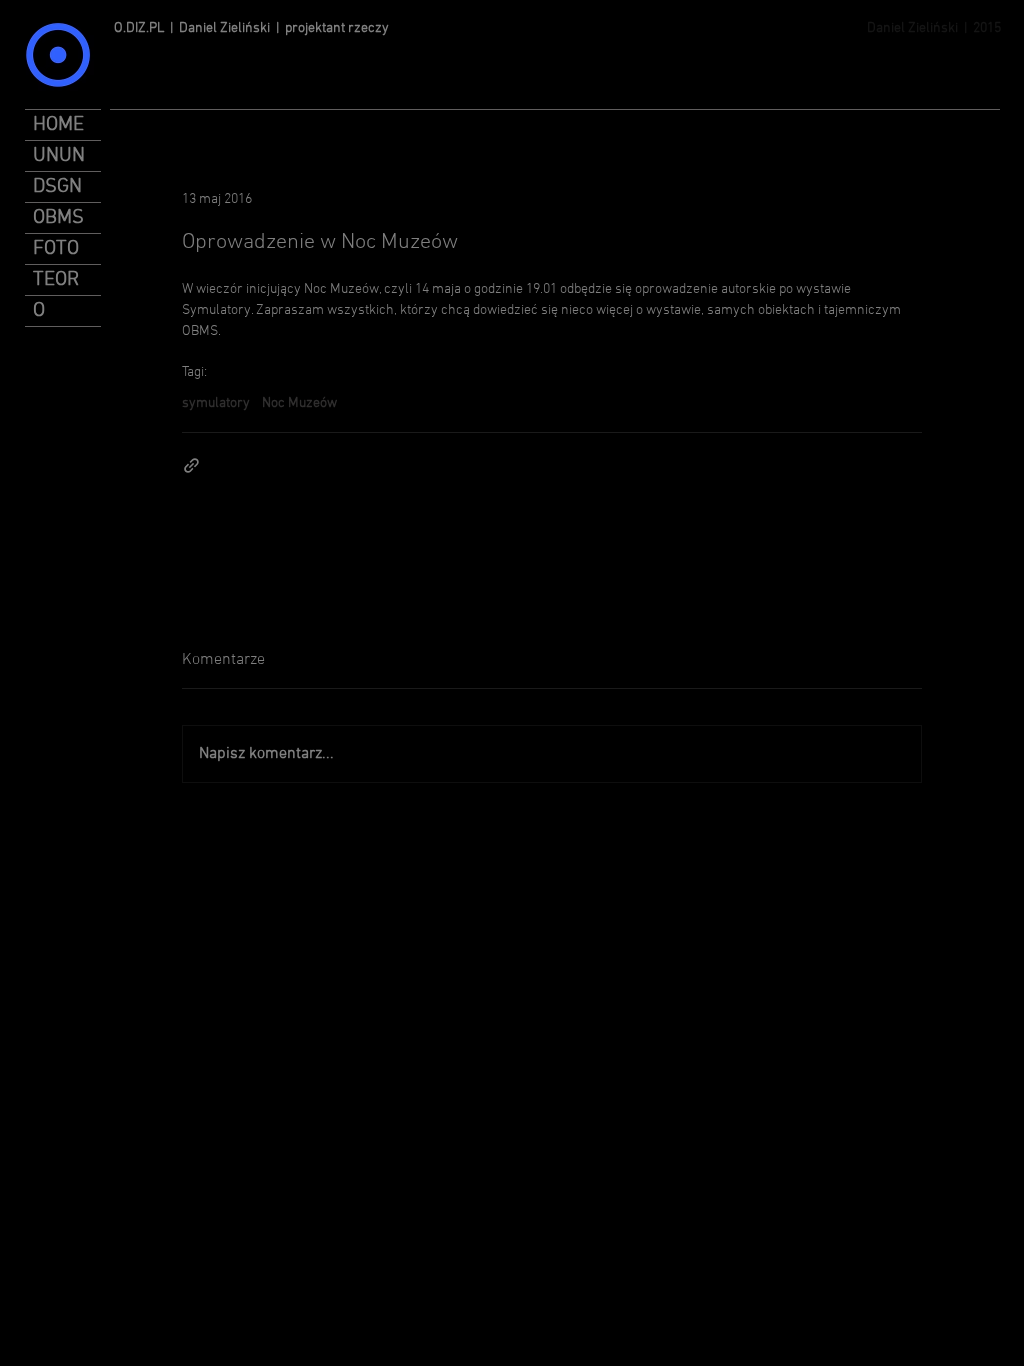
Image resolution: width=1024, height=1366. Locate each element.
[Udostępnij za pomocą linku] (191, 465)
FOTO (56, 249)
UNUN (59, 156)
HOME (58, 125)
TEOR (56, 280)
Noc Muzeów (299, 403)
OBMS (58, 218)
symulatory (216, 403)
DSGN (57, 187)
